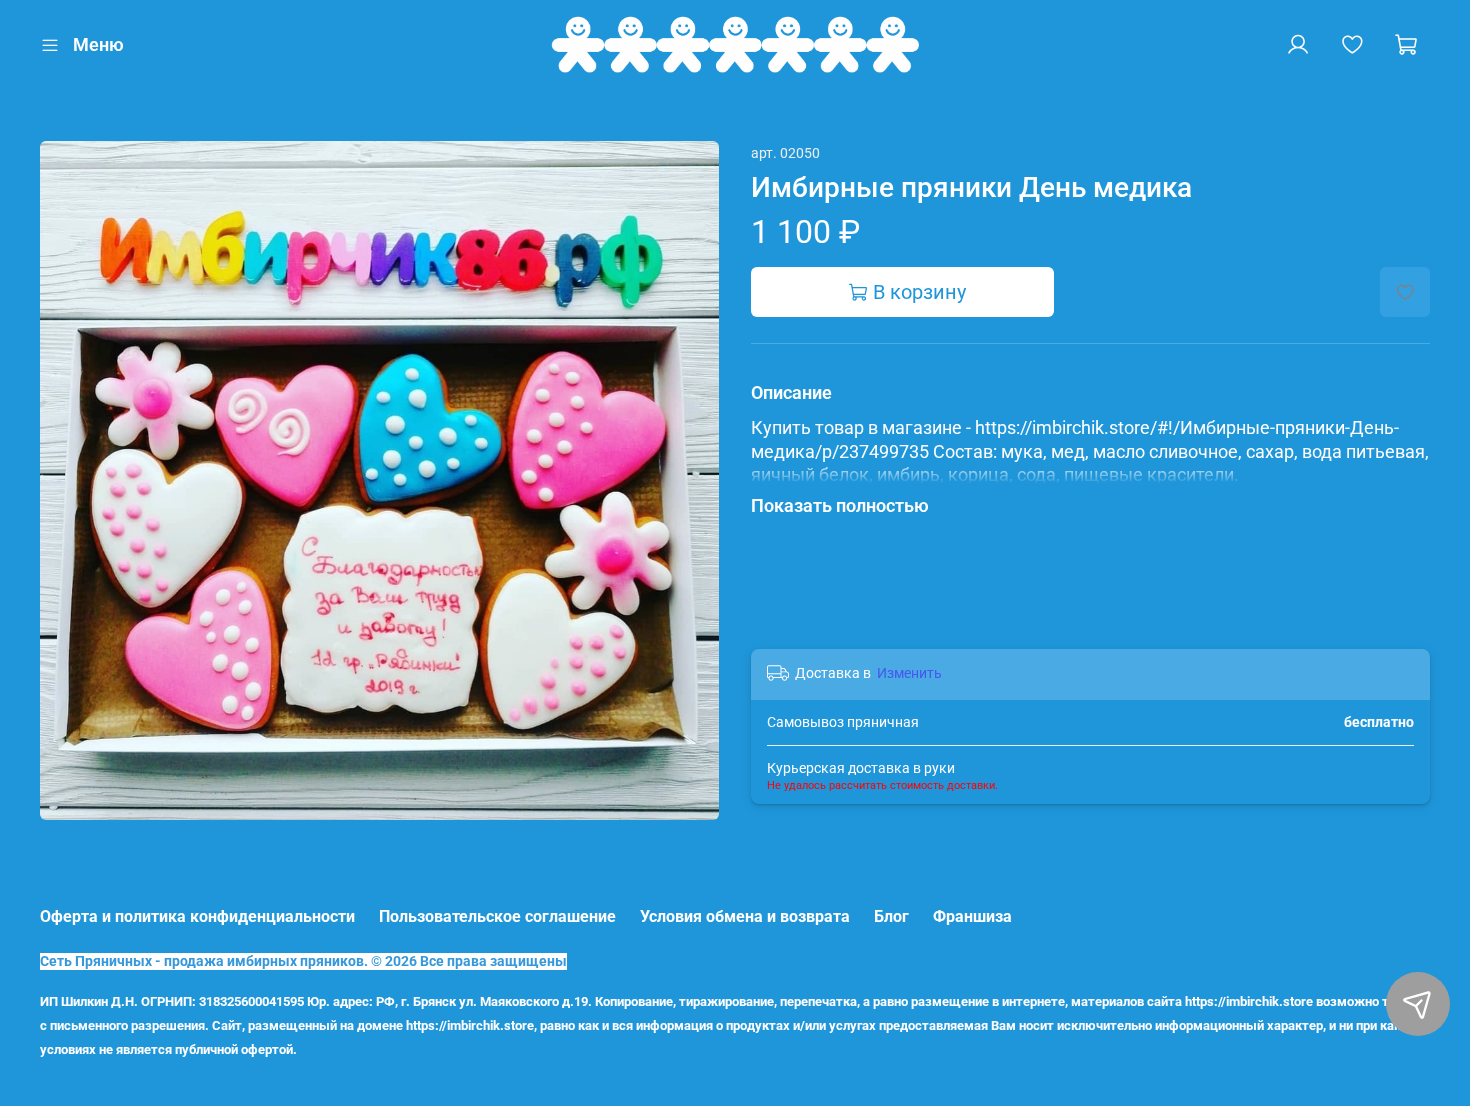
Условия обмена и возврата (745, 916)
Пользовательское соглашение (497, 916)
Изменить (909, 673)
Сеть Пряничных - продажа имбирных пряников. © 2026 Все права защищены (303, 961)
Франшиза (972, 916)
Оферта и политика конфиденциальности (197, 916)
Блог (891, 916)
